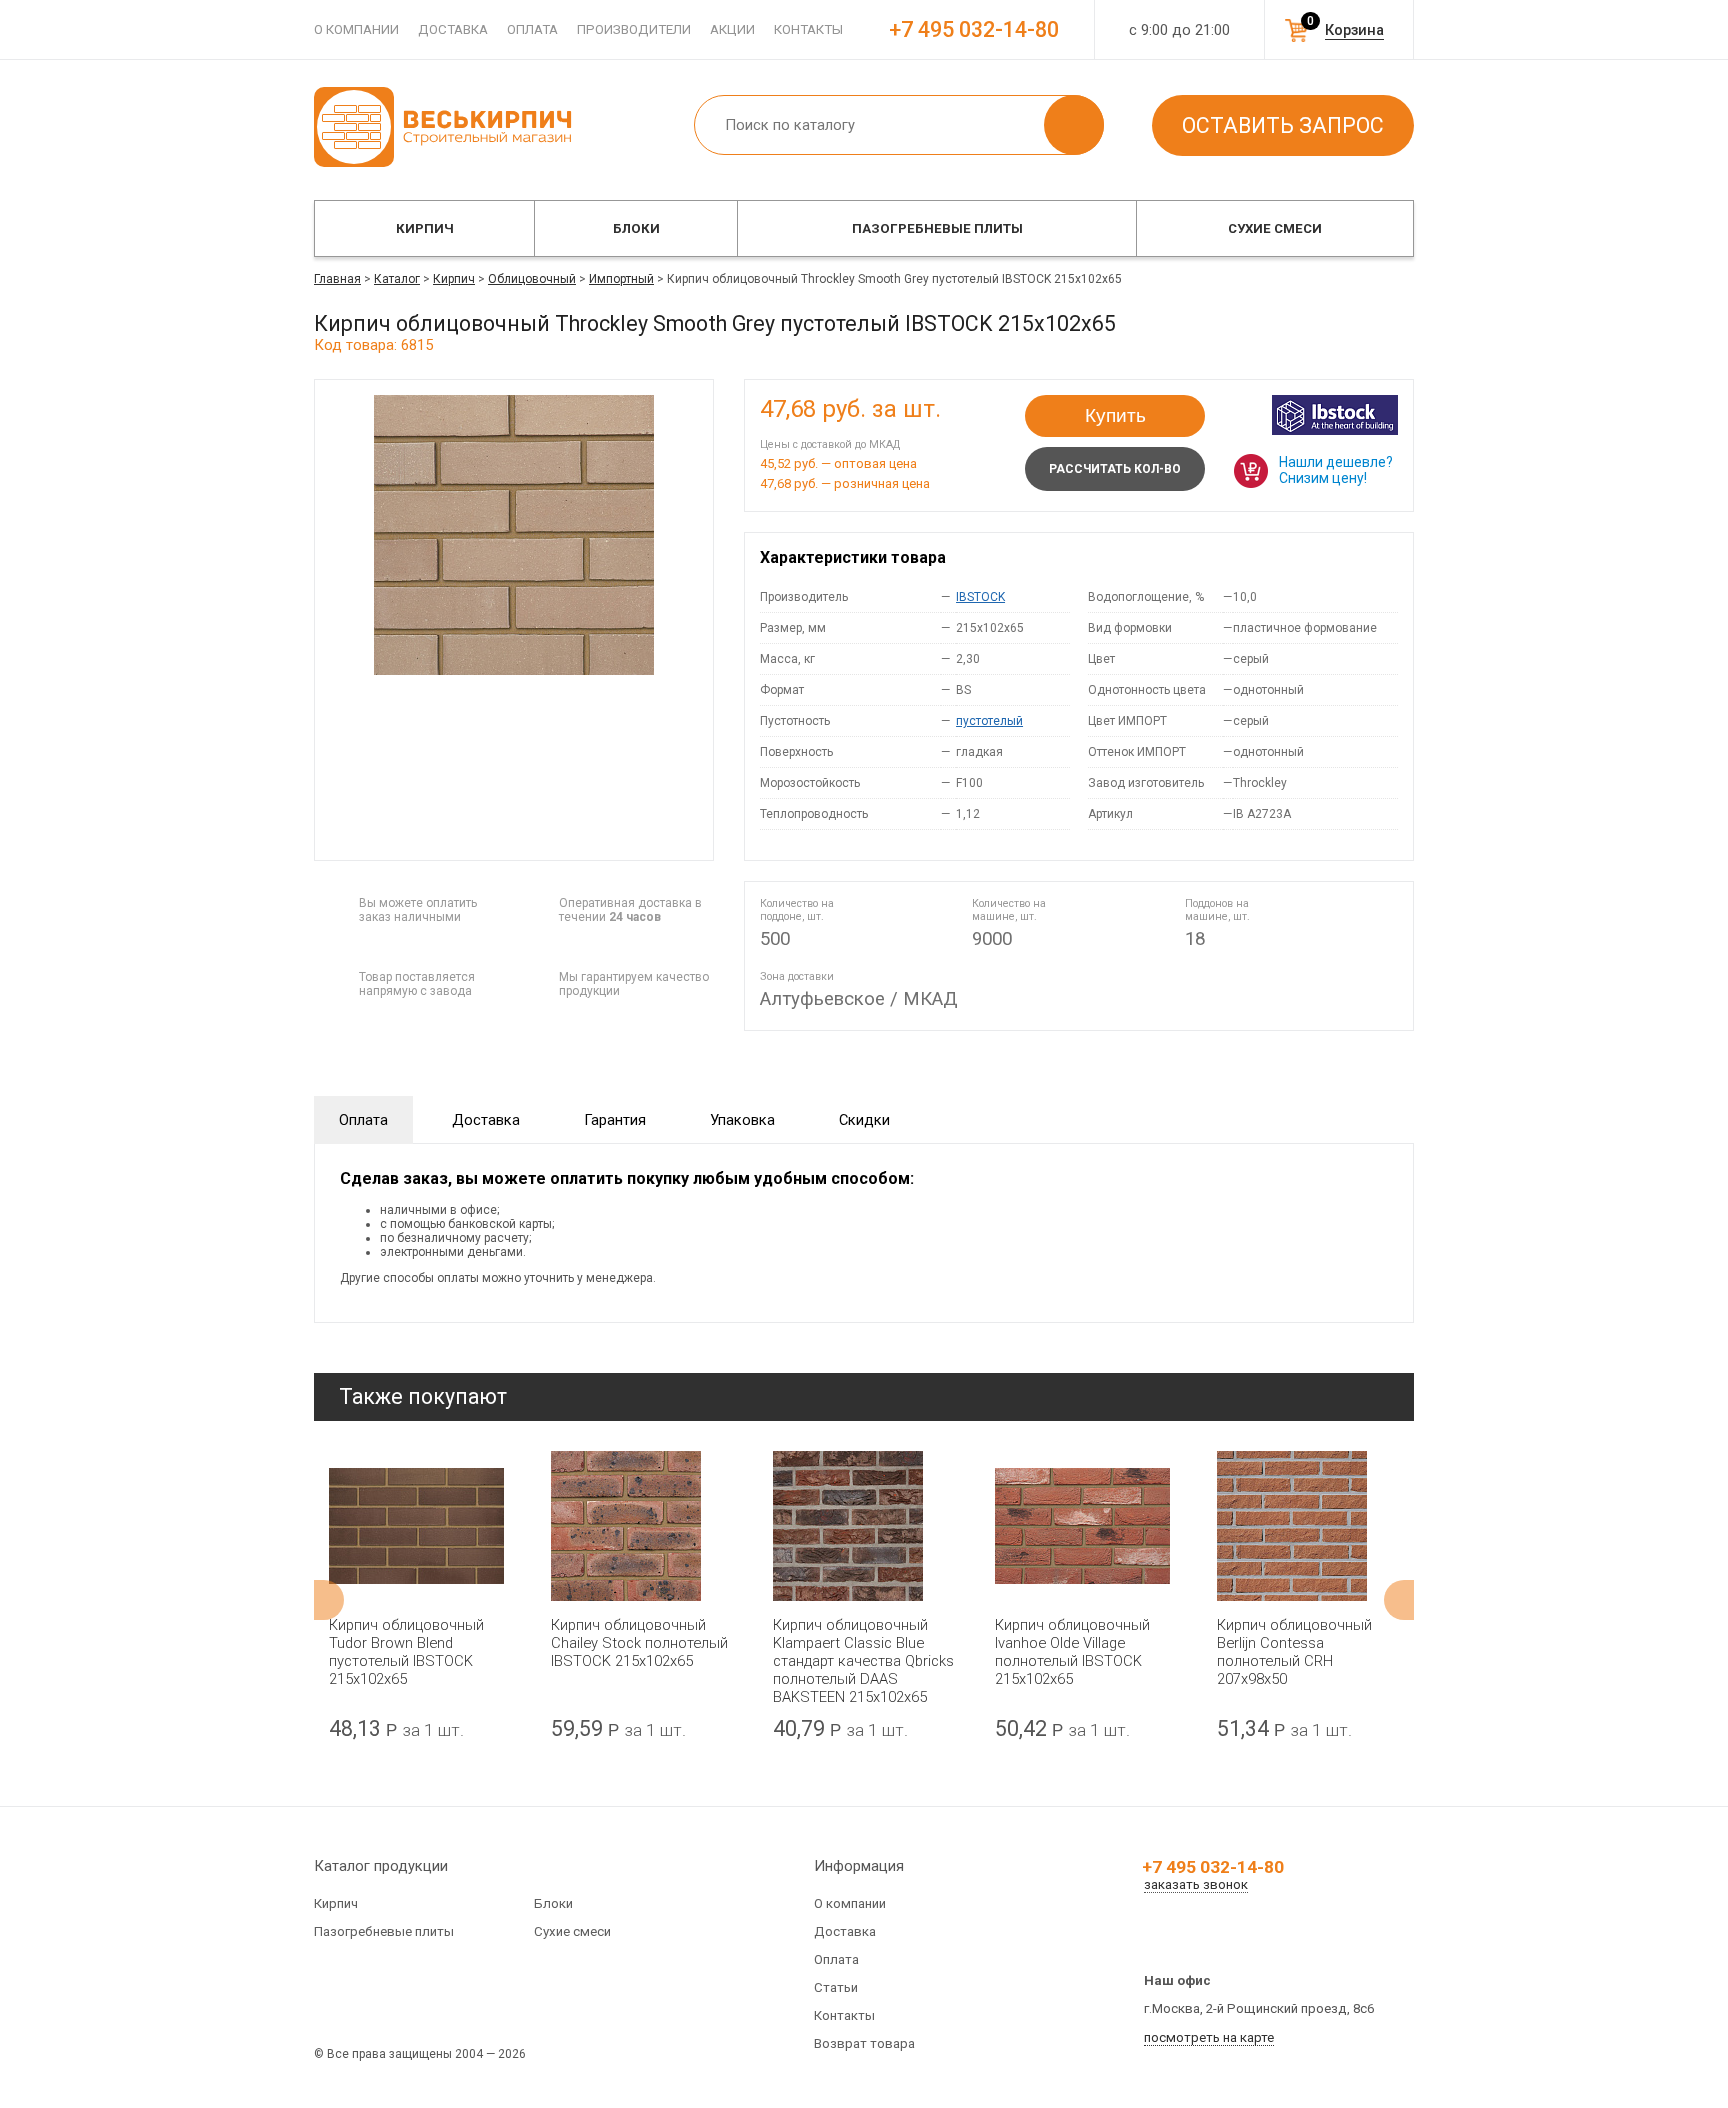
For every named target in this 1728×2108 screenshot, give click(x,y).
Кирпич (425, 228)
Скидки (864, 1120)
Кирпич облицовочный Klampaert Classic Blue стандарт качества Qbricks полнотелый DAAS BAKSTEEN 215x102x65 (863, 1661)
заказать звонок (1196, 1884)
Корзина (1354, 30)
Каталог (397, 279)
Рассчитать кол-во (1115, 469)
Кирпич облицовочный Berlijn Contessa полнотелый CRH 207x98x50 (1294, 1652)
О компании (356, 29)
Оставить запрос (1283, 125)
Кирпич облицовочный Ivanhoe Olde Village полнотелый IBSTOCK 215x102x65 (1072, 1652)
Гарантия (615, 1120)
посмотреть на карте (1209, 2037)
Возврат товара (864, 2043)
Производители (634, 29)
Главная (337, 279)
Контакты (808, 29)
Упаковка (742, 1120)
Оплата (532, 29)
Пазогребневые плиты (937, 228)
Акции (732, 29)
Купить (1115, 415)
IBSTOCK (980, 597)
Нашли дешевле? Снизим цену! (1336, 470)
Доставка (453, 29)
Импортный (621, 279)
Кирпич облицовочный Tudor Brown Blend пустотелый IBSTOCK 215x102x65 (406, 1652)
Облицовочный (532, 279)
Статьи (836, 1987)
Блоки (636, 228)
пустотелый (989, 721)
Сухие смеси (1275, 228)
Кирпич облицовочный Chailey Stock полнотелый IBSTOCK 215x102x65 (639, 1643)
